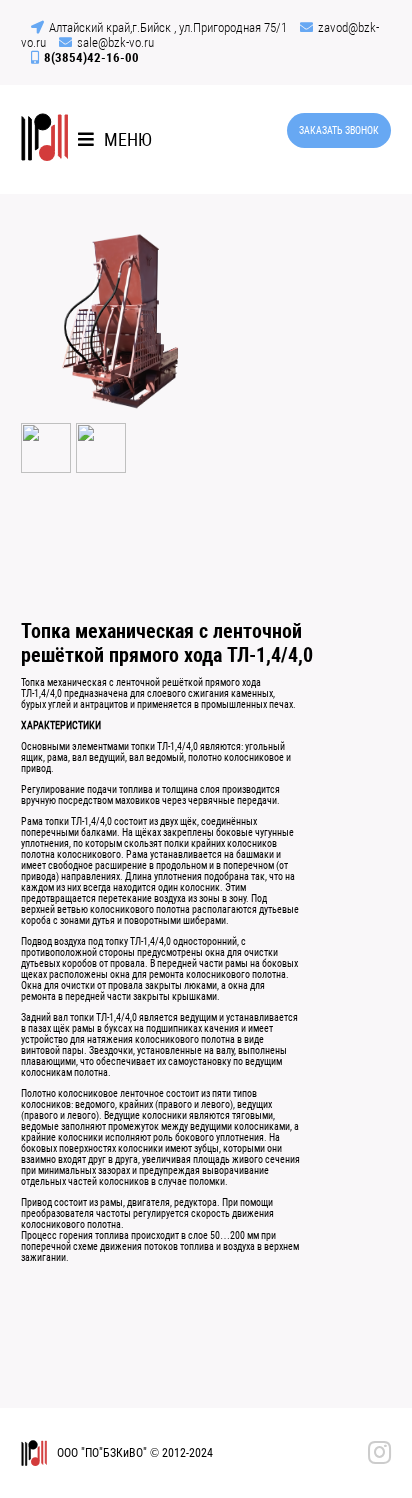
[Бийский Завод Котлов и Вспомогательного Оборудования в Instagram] (379, 1453)
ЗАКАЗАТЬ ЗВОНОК (339, 130)
